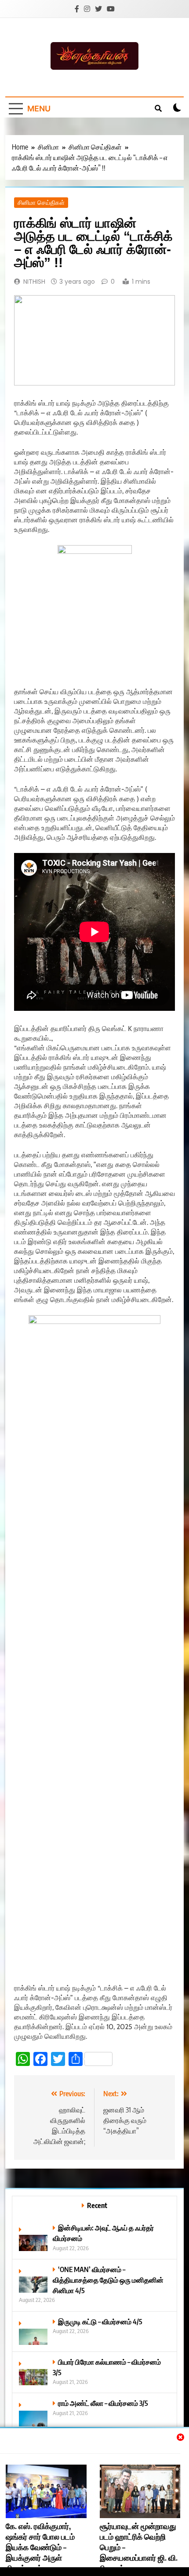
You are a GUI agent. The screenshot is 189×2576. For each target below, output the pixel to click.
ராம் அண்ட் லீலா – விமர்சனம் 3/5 (103, 2403)
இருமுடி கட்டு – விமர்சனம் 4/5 (100, 2321)
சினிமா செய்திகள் (41, 203)
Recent (97, 2205)
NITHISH (34, 282)
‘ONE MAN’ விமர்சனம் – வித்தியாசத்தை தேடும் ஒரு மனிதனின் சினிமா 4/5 (108, 2280)
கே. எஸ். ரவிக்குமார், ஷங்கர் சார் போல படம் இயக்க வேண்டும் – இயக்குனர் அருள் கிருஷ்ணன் (40, 2547)
